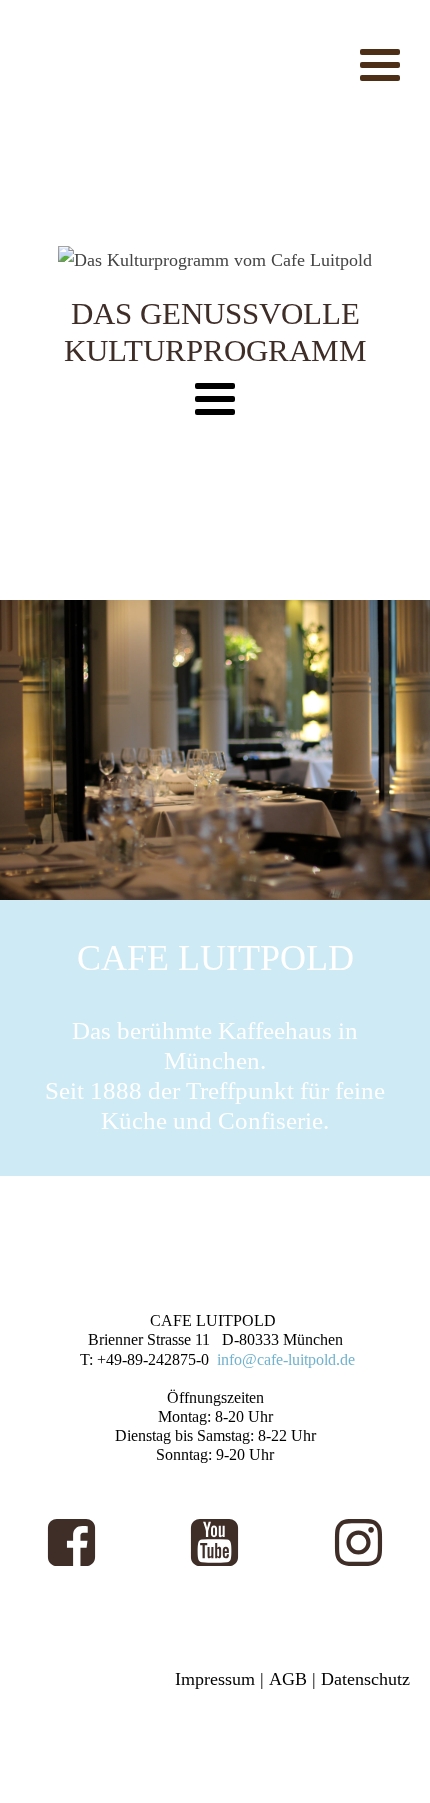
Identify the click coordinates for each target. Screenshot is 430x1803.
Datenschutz (365, 1679)
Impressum (215, 1679)
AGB (288, 1679)
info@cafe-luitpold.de (286, 1359)
